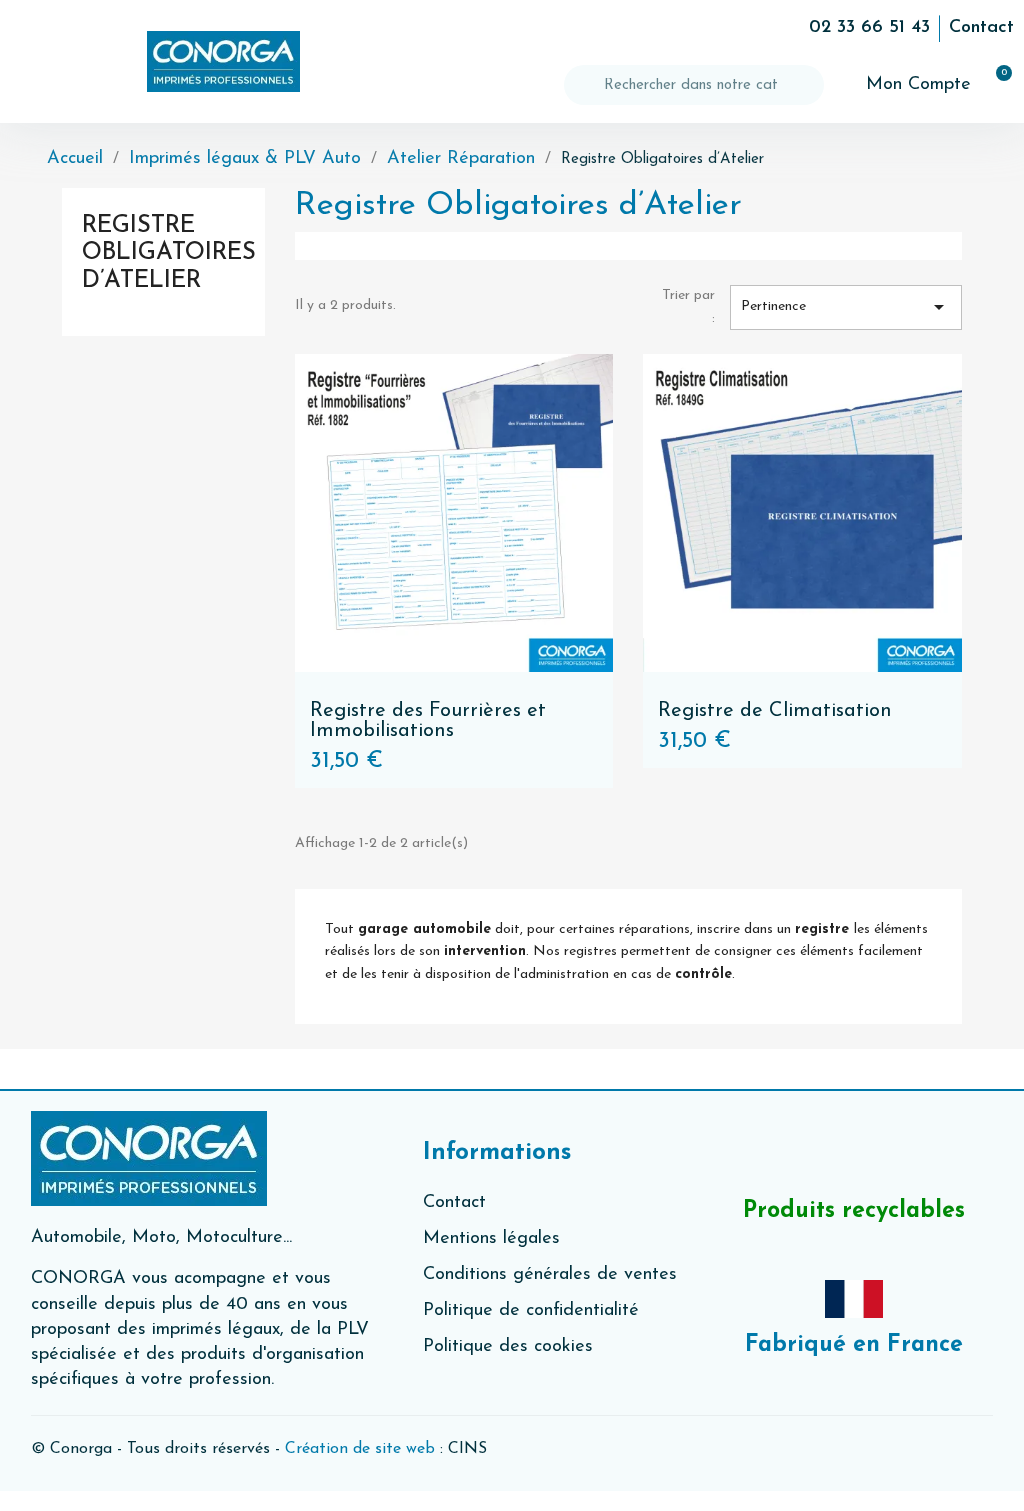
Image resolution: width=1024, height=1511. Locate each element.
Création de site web (360, 1449)
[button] (34, 62)
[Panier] (995, 85)
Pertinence (846, 307)
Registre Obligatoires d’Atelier (169, 253)
